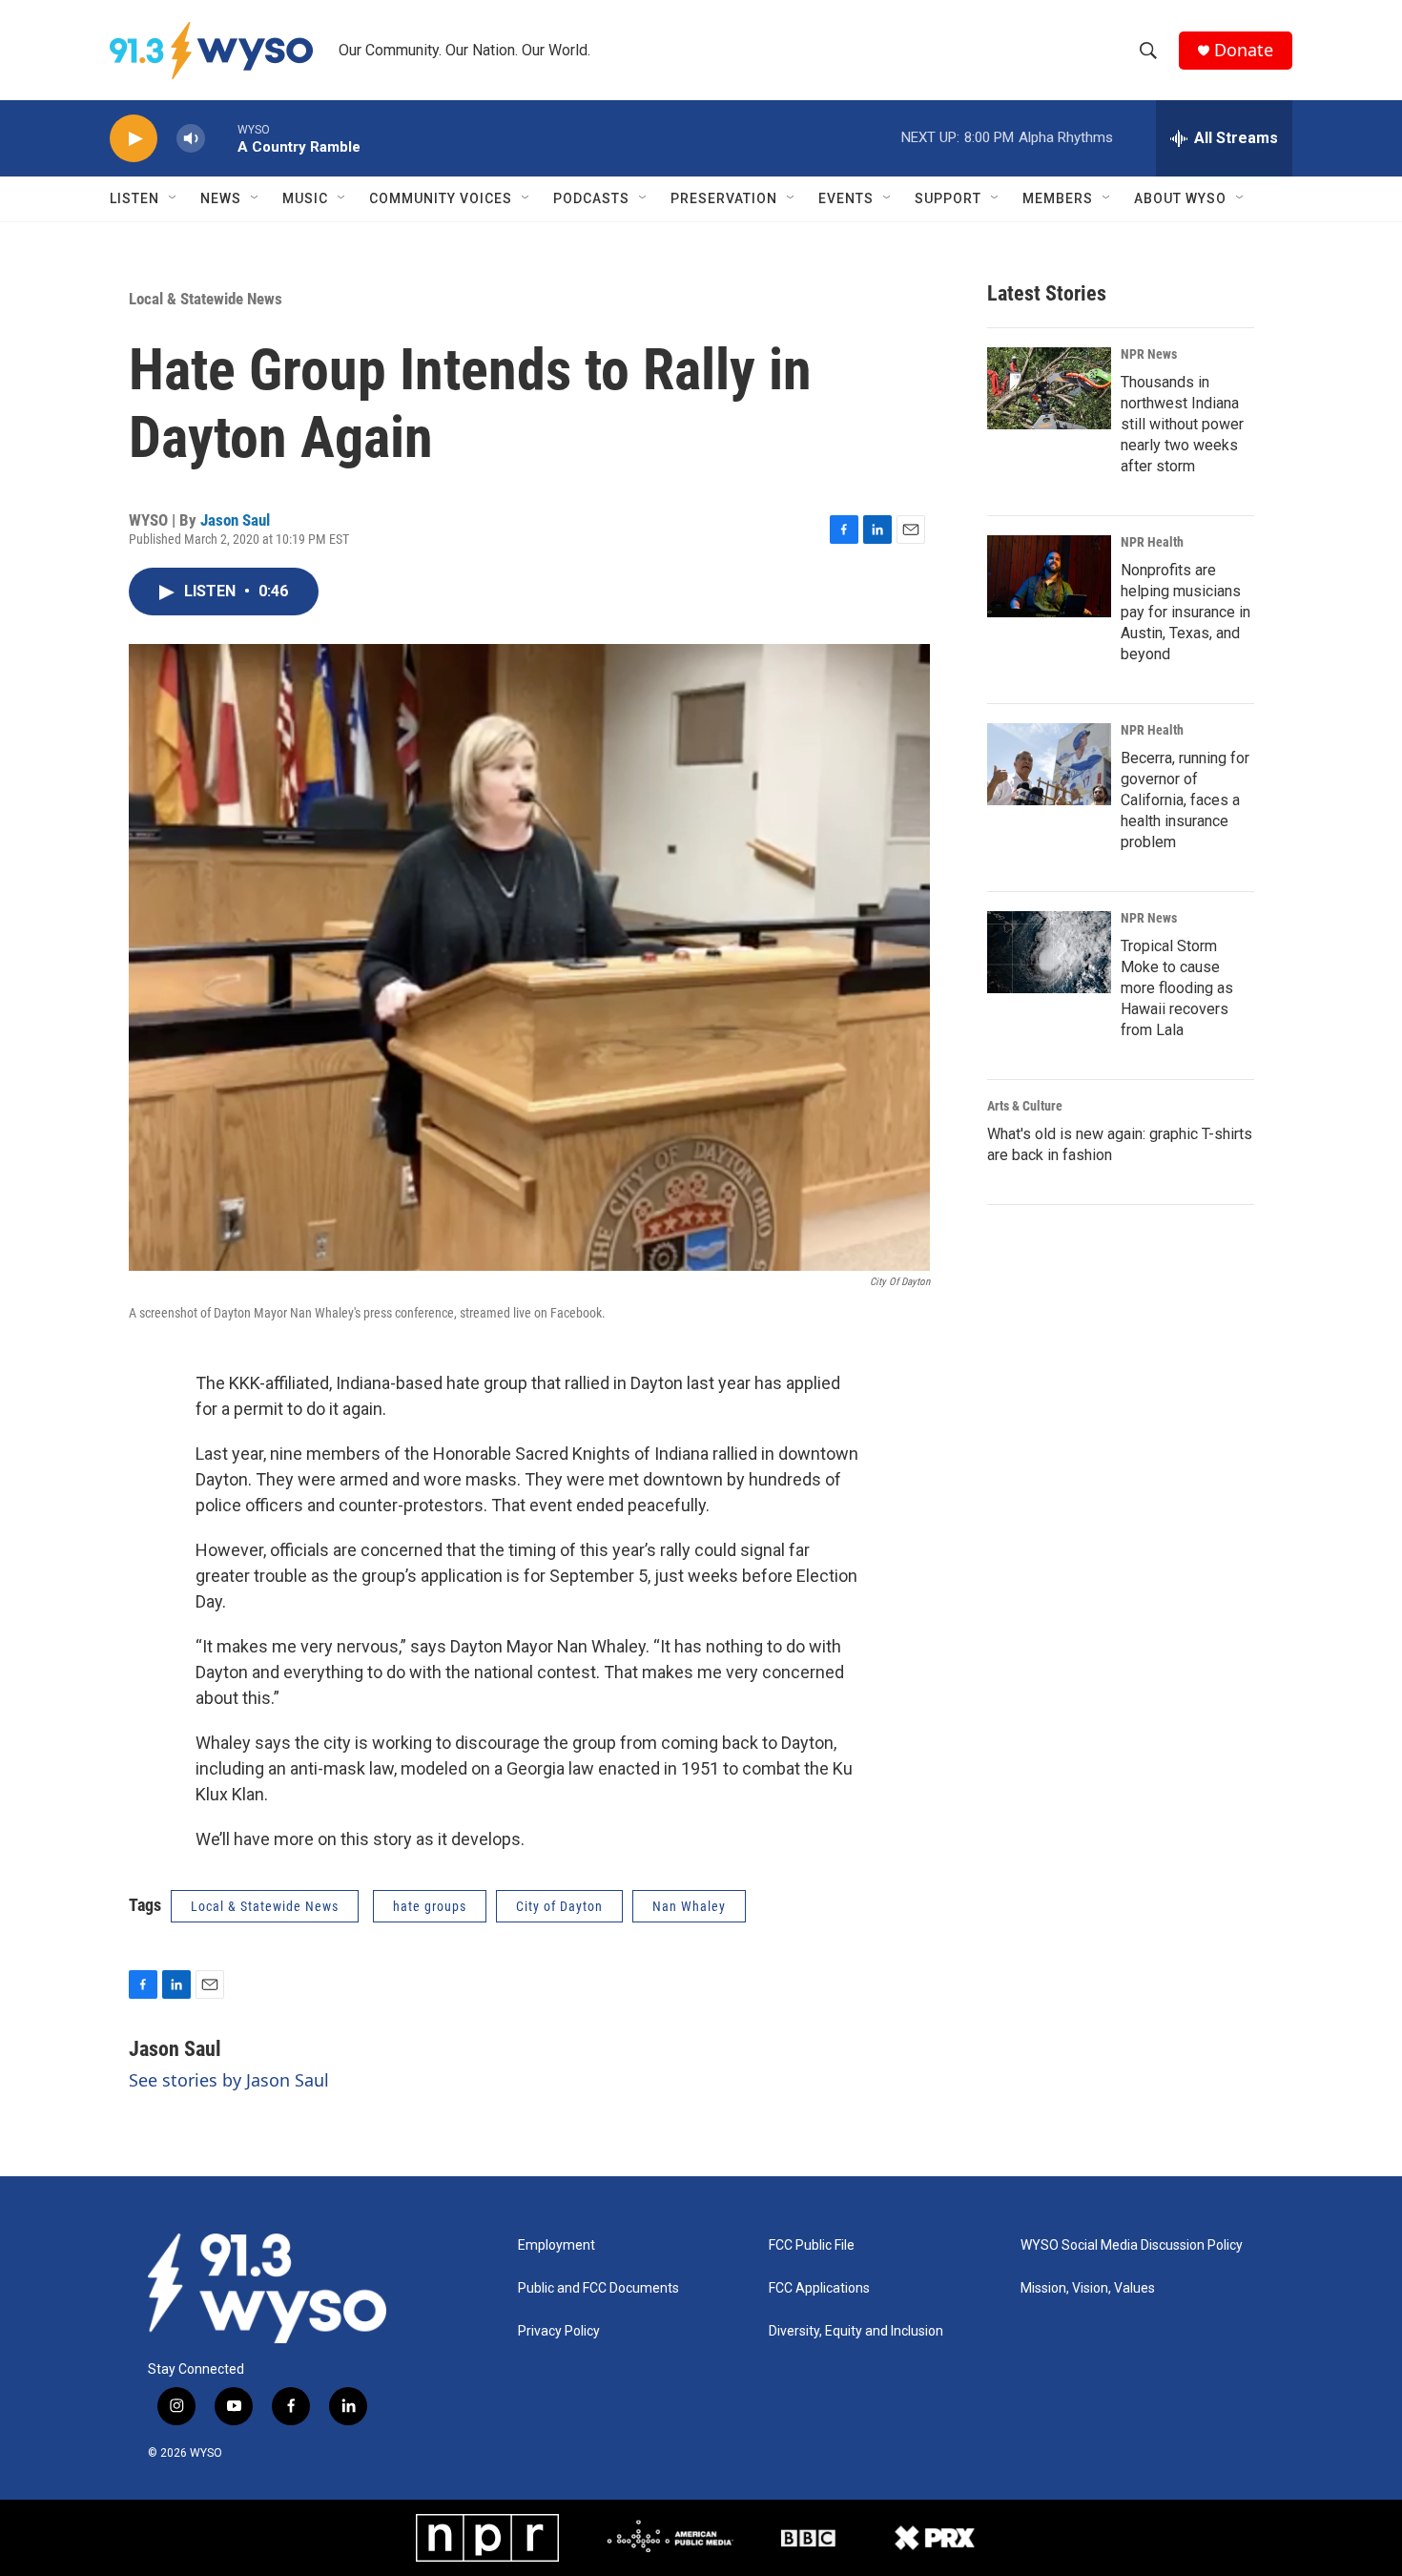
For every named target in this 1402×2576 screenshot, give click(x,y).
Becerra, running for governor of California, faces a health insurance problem (1185, 800)
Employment (557, 2245)
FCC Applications (819, 2288)
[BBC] (808, 2538)
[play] (134, 139)
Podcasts (591, 198)
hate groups (430, 1906)
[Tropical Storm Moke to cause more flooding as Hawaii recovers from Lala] (1049, 952)
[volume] (191, 139)
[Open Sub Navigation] (174, 198)
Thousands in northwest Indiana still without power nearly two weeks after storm (1182, 424)
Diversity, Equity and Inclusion (856, 2331)
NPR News (1149, 354)
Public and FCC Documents (598, 2288)
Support (948, 198)
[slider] (221, 138)
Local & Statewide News (206, 299)
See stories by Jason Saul (229, 2080)
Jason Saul (235, 520)
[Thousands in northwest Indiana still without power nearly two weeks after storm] (1049, 388)
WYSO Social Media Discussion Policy (1132, 2245)
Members (1058, 198)
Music (305, 198)
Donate (1244, 50)
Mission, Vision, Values (1088, 2288)
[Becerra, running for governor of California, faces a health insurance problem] (1049, 764)
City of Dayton (559, 1906)
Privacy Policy (559, 2331)
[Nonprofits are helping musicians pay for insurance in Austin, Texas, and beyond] (1049, 576)
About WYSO (1180, 198)
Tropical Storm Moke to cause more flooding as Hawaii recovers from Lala (1177, 988)
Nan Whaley (689, 1906)
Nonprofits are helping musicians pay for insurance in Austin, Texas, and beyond (1186, 612)
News (221, 198)
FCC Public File (812, 2245)
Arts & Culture (1025, 1106)
